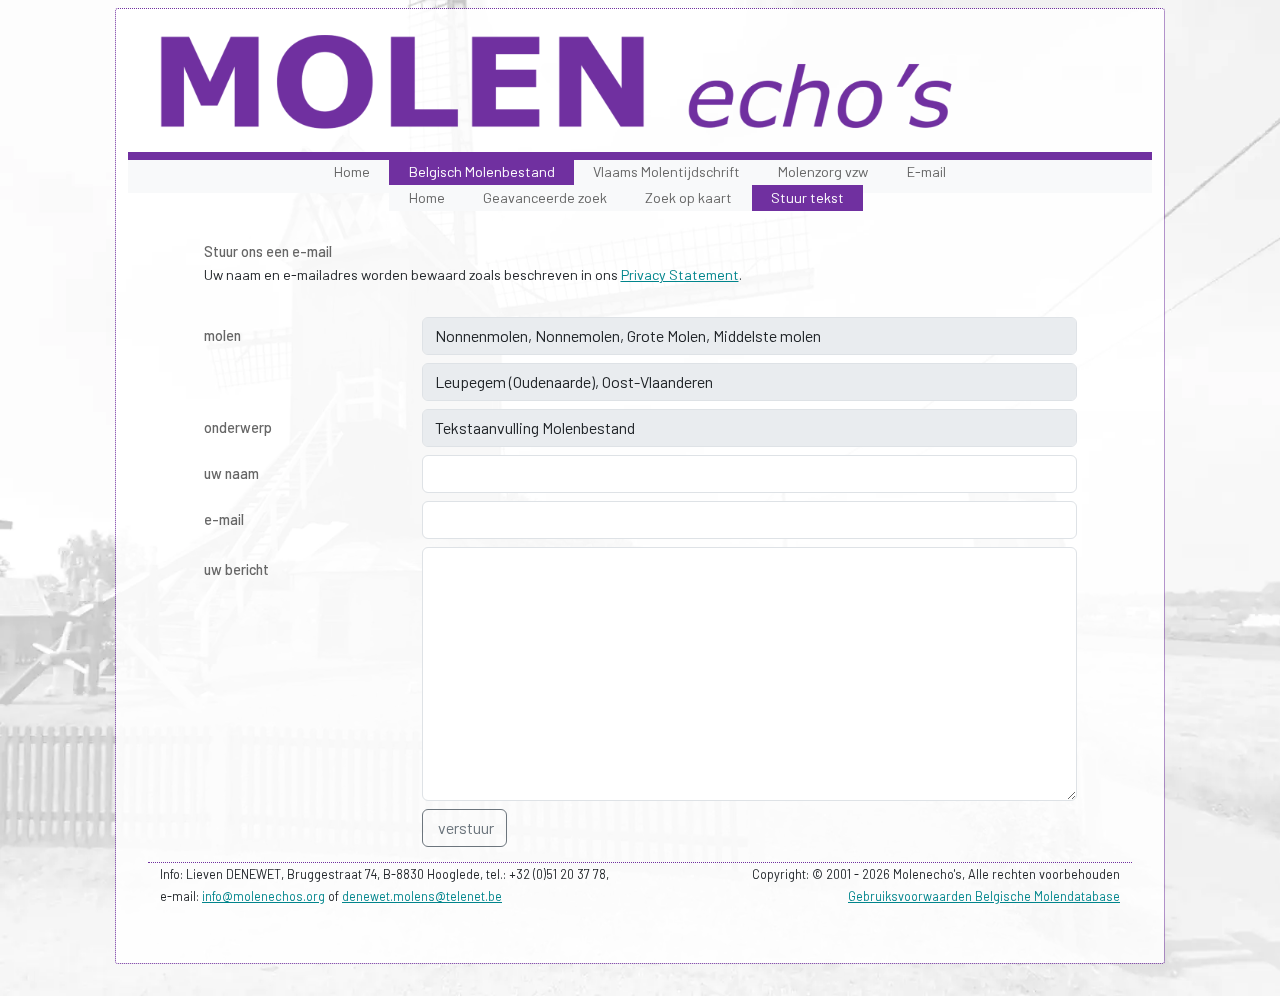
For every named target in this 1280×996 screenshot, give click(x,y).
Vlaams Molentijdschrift (666, 171)
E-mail (926, 171)
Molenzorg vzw (823, 171)
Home (352, 171)
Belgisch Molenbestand (482, 171)
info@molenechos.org (263, 896)
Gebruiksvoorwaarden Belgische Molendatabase (984, 896)
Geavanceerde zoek (545, 197)
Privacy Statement (680, 274)
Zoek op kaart (688, 197)
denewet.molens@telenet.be (422, 896)
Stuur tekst (807, 197)
